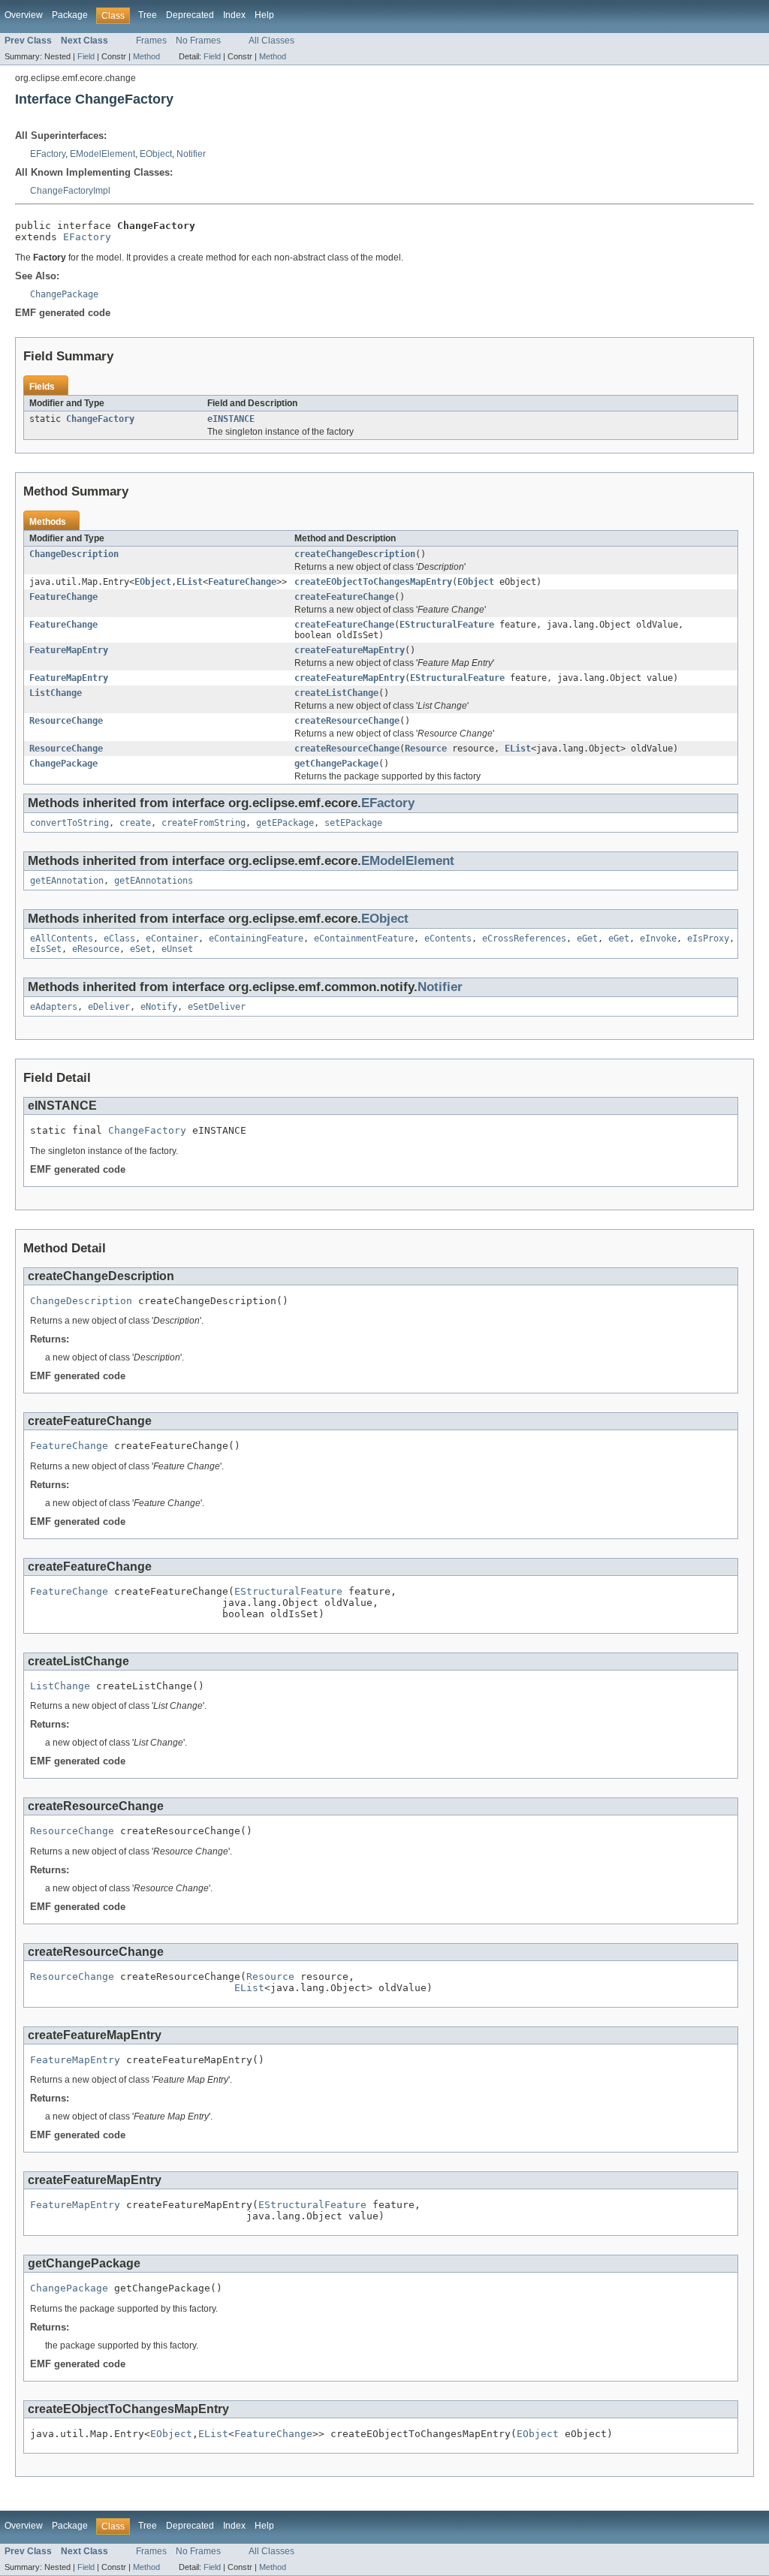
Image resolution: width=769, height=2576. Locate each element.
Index (234, 15)
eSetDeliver (217, 1007)
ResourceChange (66, 721)
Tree (148, 15)
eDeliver (109, 1007)
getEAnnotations (154, 881)
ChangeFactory (100, 419)
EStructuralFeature (447, 625)
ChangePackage (63, 764)
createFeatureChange (344, 597)
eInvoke (658, 939)
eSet (140, 949)
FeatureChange (242, 582)
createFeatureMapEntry (350, 650)
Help (264, 15)
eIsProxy (708, 939)
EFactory (48, 154)
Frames (151, 41)
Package (70, 15)
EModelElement (103, 154)
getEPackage (285, 823)
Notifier (191, 154)
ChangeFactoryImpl (70, 191)
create (135, 823)
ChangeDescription (74, 554)
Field (86, 56)
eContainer (172, 939)
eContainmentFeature (364, 939)
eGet (587, 939)
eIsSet (46, 949)
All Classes (271, 41)
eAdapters (54, 1007)
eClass (119, 939)
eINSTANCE (231, 419)
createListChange (336, 693)
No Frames (198, 41)
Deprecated (190, 15)
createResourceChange (347, 721)
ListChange (56, 693)
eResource (96, 949)
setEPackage (353, 823)
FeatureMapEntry (69, 650)
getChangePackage (336, 764)
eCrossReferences (524, 939)
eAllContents (62, 939)
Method (146, 56)
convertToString (69, 823)
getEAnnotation (67, 881)
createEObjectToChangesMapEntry (373, 582)
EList (190, 582)
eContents (448, 939)
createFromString (204, 823)
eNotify (159, 1007)
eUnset (177, 949)
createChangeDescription (355, 554)
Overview (24, 15)
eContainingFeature (256, 939)
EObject (156, 154)
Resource (426, 749)
